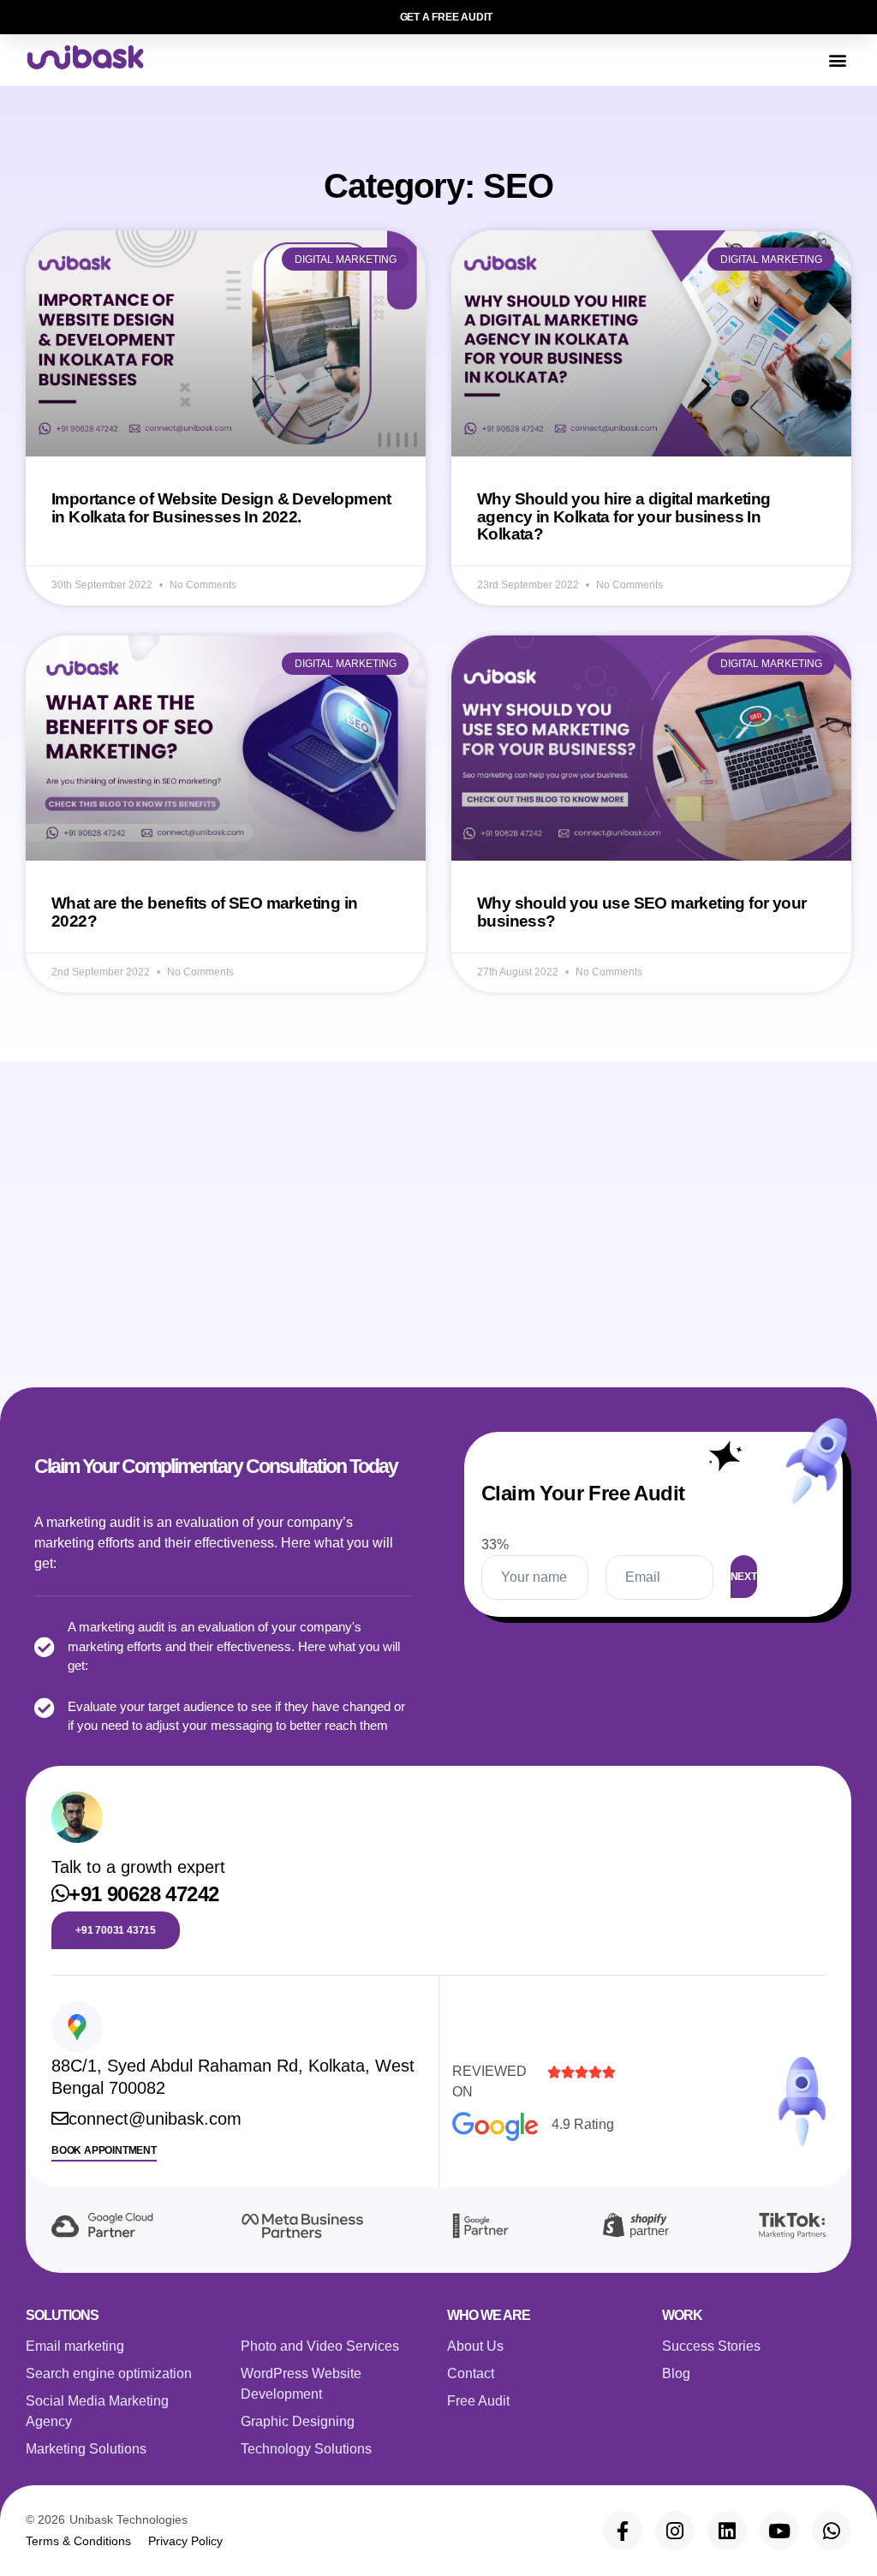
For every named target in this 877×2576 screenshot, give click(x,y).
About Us (475, 2346)
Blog (676, 2373)
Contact (471, 2373)
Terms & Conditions (78, 2541)
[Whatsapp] (832, 2531)
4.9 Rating (583, 2124)
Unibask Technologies (128, 2519)
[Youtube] (779, 2531)
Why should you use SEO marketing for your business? (641, 912)
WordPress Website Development (301, 2384)
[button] (837, 60)
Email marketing (75, 2346)
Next (744, 1577)
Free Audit (478, 2401)
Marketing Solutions (86, 2449)
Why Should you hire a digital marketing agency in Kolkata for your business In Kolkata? (624, 517)
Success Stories (711, 2346)
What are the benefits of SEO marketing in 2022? (204, 912)
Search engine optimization (109, 2373)
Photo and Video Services (320, 2346)
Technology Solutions (306, 2449)
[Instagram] (675, 2531)
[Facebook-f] (623, 2531)
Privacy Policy (185, 2541)
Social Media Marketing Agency (97, 2411)
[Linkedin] (727, 2531)
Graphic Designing (298, 2421)
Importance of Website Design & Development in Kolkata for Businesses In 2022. (221, 508)
